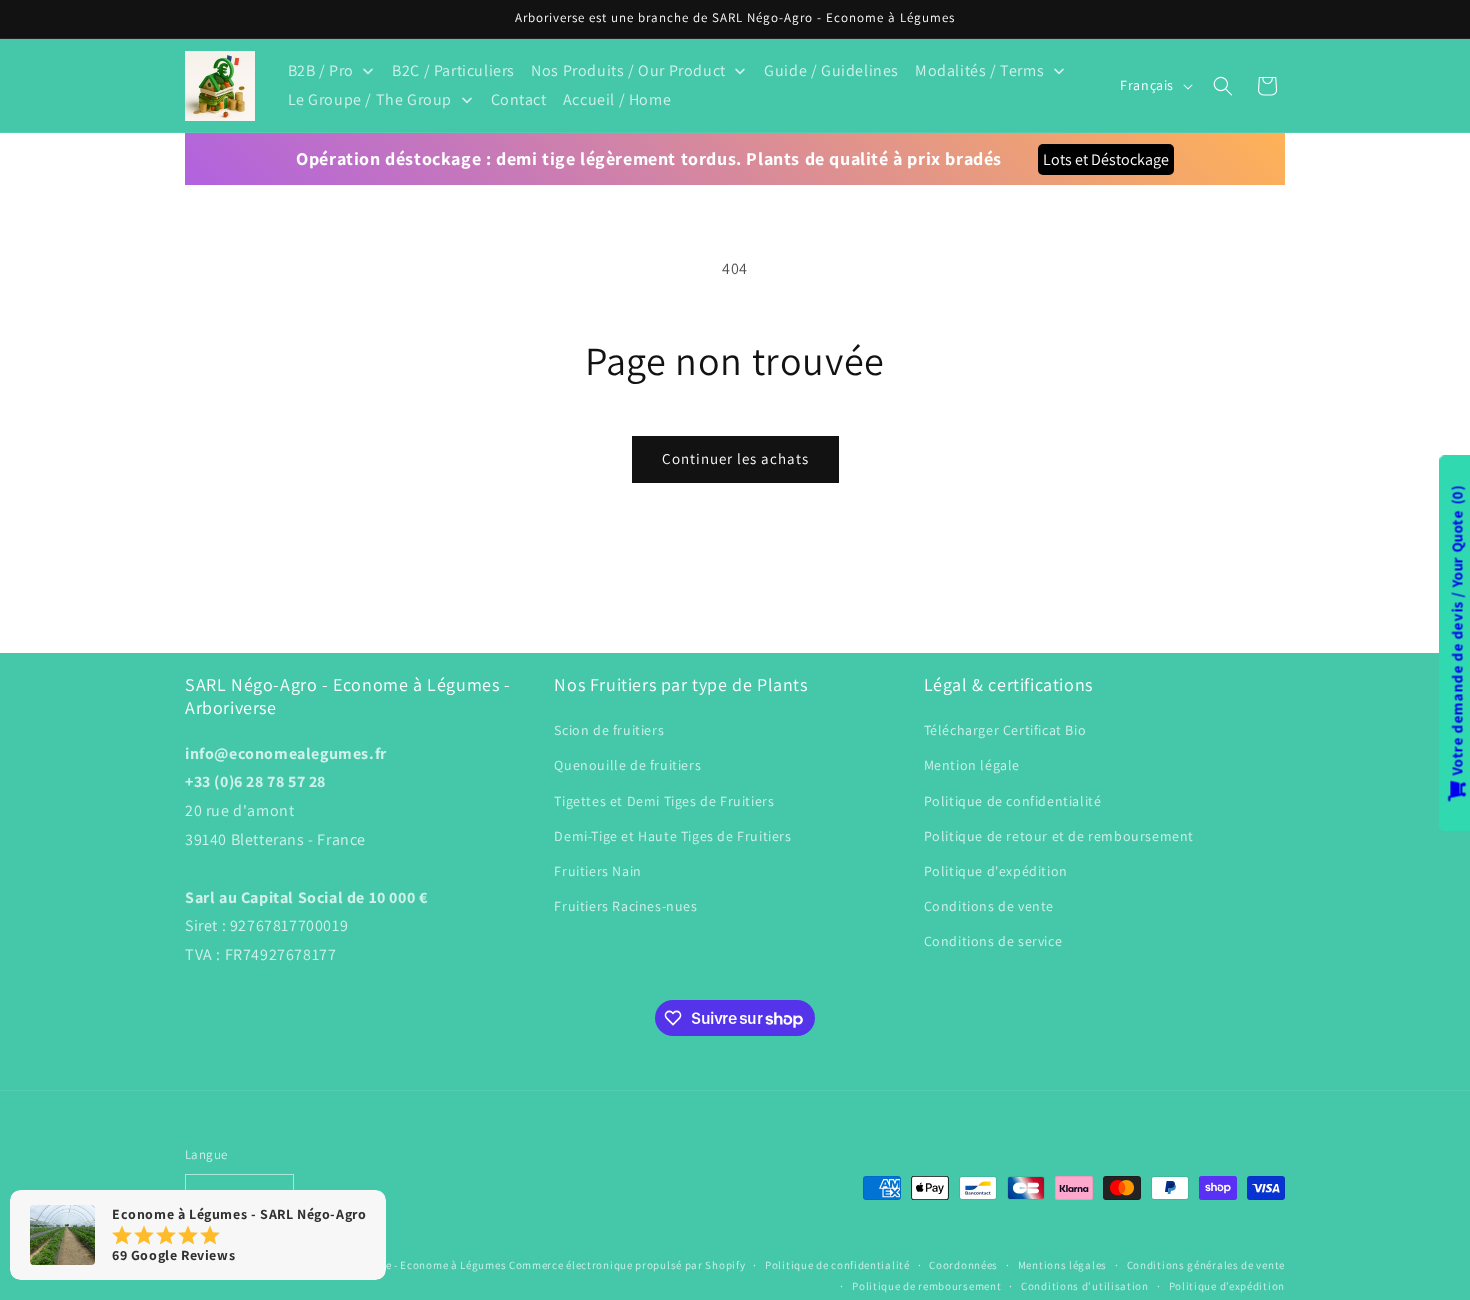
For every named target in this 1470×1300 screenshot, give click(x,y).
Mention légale (972, 765)
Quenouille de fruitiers (627, 765)
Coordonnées (963, 1265)
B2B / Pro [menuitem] (321, 70)
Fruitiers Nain (597, 871)
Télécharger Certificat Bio (1005, 730)
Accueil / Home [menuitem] (617, 99)
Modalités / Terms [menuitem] (979, 70)
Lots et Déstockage (1106, 159)
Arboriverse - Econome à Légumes (419, 1265)
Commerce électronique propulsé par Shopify (627, 1265)
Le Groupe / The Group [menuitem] (370, 99)
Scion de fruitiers (609, 730)
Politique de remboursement (926, 1286)
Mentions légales (1062, 1265)
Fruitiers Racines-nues (625, 906)
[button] (1223, 86)
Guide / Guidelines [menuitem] (831, 70)
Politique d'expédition (996, 871)
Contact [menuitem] (519, 99)
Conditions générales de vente (1206, 1265)
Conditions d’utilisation (1085, 1286)
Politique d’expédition (1227, 1286)
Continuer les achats (735, 458)
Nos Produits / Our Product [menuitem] (628, 70)
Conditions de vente (989, 906)
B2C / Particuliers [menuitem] (453, 70)
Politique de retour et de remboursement (1059, 836)
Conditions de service (993, 941)
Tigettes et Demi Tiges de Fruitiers (664, 801)
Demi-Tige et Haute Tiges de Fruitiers (672, 836)
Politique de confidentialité (1013, 801)
